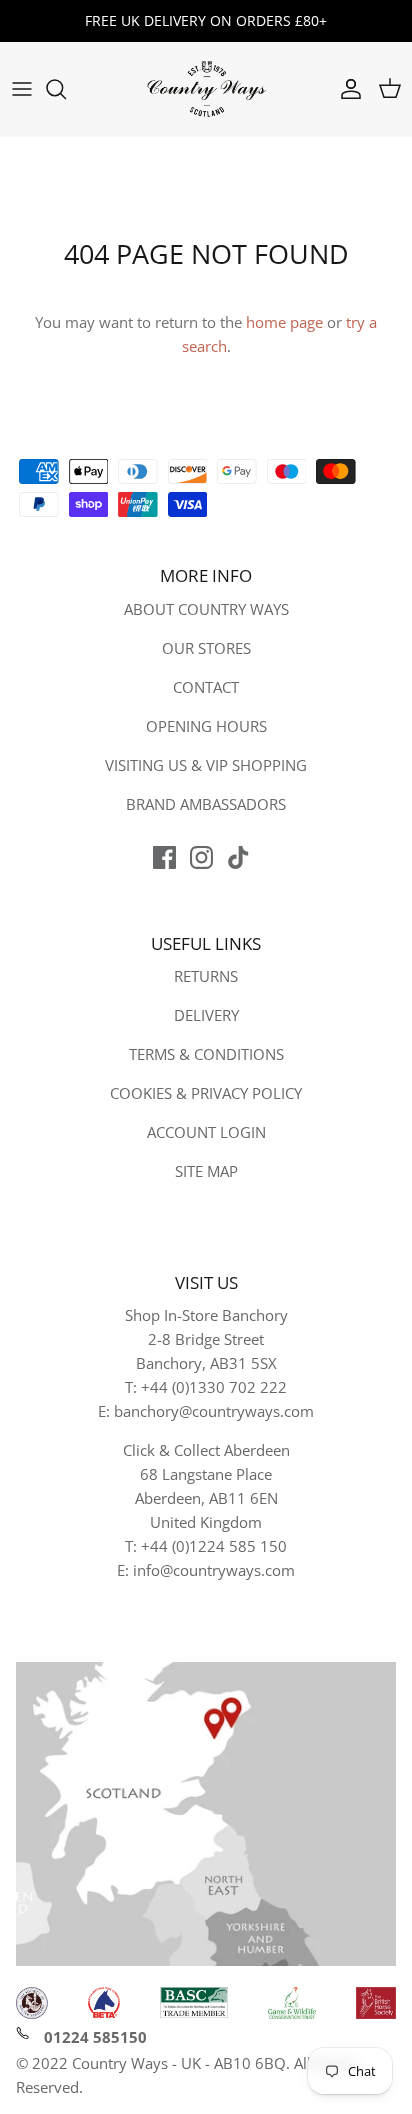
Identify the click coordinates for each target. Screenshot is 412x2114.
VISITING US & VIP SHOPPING (206, 765)
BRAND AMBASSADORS (206, 804)
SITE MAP (206, 1171)
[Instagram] (201, 857)
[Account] (346, 89)
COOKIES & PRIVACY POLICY (206, 1093)
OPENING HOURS (206, 726)
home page (284, 322)
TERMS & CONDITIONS (206, 1054)
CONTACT (206, 687)
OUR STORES (206, 648)
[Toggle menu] (22, 89)
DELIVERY (206, 1015)
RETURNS (206, 976)
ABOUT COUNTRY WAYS (206, 609)
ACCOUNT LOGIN (206, 1132)
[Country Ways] (206, 89)
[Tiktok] (238, 857)
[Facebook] (164, 857)
